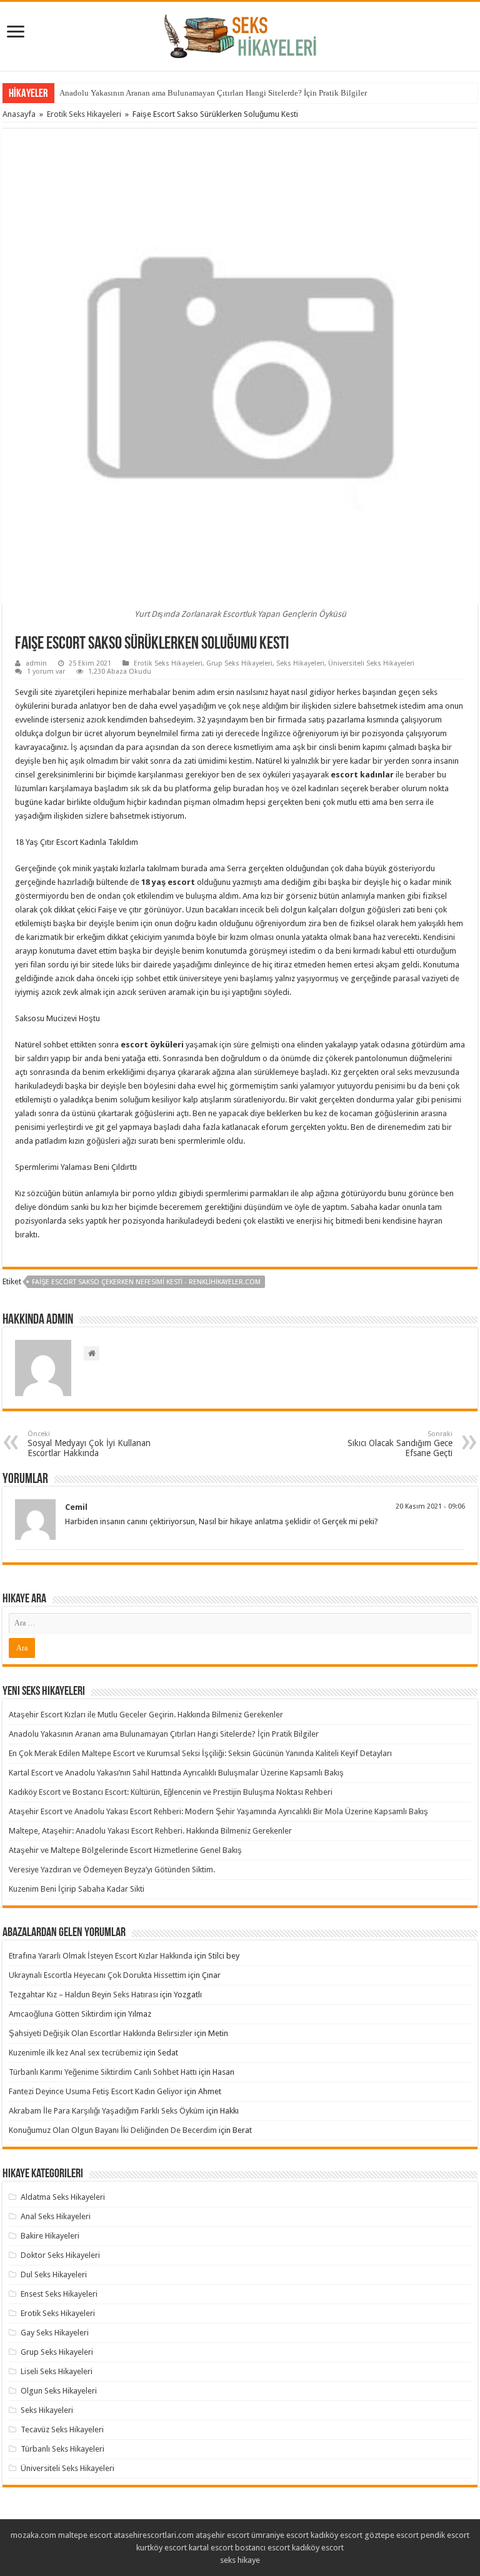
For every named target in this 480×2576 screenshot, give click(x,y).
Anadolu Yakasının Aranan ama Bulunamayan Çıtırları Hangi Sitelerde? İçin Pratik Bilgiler (213, 93)
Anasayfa (19, 114)
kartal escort (211, 2548)
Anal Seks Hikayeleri (56, 2216)
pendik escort (445, 2535)
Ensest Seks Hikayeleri (59, 2294)
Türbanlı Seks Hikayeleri (62, 2449)
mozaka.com (33, 2535)
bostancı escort (262, 2548)
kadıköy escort (337, 2535)
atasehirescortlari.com (154, 2535)
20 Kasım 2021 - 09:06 (430, 1506)
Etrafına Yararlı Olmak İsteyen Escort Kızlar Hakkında (101, 1956)
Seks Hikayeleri (300, 663)
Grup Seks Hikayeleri (239, 663)
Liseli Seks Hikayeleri (57, 2371)
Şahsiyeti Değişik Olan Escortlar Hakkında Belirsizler (101, 2033)
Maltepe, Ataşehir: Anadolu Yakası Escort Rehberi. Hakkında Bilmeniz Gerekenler (150, 1831)
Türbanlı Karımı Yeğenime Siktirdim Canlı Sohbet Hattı (103, 2072)
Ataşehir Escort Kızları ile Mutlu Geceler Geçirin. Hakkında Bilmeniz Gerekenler (146, 1715)
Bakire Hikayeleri (50, 2236)
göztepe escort (392, 2535)
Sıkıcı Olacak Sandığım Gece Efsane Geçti (400, 1444)
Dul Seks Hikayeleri (54, 2274)
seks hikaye (240, 2560)
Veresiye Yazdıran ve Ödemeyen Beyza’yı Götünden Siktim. (112, 1870)
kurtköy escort (162, 2548)
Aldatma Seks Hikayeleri (63, 2197)
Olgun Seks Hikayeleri (59, 2391)
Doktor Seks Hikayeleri (60, 2255)
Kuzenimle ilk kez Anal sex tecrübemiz (75, 2053)
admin (36, 663)
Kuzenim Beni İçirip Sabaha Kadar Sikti (77, 1889)
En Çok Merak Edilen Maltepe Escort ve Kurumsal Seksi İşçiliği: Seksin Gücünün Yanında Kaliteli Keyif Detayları (200, 1753)
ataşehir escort (222, 2535)
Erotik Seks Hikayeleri (84, 114)
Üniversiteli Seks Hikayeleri (371, 663)
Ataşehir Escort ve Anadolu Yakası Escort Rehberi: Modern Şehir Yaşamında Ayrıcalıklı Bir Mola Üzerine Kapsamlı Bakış (218, 1811)
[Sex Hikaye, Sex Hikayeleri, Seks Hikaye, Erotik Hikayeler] (240, 34)
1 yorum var (46, 671)
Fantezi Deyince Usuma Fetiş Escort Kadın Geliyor (96, 2091)
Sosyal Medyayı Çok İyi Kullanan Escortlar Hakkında (89, 1444)
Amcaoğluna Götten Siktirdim (61, 2014)
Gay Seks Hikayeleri (55, 2333)
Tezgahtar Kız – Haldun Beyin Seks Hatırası (83, 1994)
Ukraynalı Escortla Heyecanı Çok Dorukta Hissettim (97, 1975)
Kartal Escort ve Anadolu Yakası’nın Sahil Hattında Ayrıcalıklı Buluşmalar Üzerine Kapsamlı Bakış (176, 1773)
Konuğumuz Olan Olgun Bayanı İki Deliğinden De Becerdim (113, 2130)
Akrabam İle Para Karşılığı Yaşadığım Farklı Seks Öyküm (107, 2111)
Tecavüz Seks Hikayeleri (62, 2429)
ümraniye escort (280, 2535)
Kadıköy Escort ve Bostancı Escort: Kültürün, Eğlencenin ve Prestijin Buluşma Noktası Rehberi (171, 1792)
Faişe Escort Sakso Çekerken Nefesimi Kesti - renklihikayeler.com (146, 1282)
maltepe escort (85, 2535)
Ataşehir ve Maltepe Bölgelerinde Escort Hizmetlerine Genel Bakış (125, 1850)
